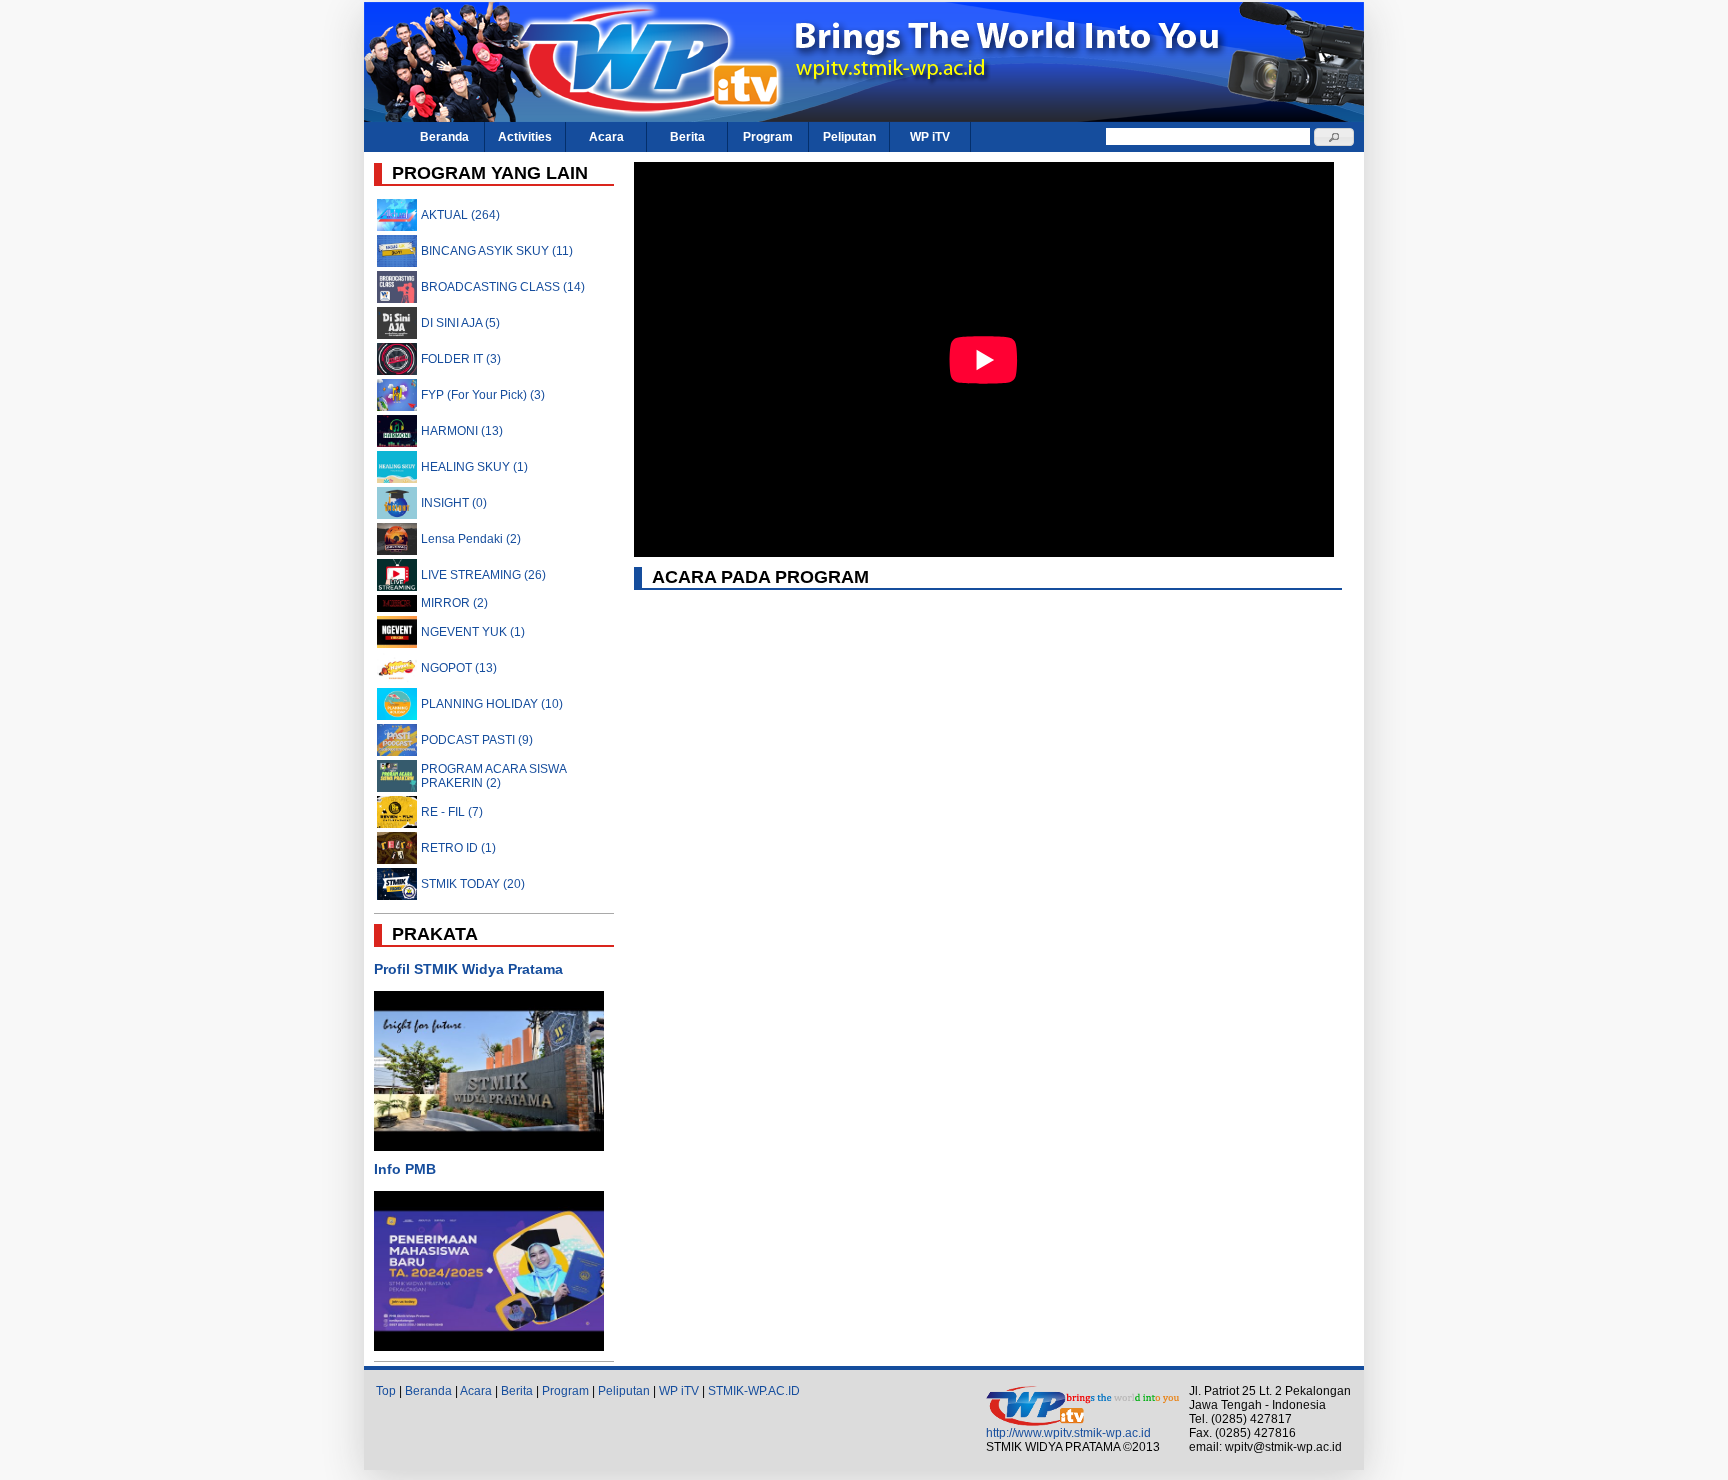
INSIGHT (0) (454, 503)
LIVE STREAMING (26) (483, 575)
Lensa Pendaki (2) (471, 539)
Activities (525, 137)
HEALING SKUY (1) (474, 467)
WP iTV (930, 137)
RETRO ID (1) (458, 848)
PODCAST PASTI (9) (477, 740)
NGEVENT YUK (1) (473, 632)
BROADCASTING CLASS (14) (503, 287)
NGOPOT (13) (459, 668)
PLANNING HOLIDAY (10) (492, 704)
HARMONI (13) (462, 431)
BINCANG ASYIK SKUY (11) (497, 251)
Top (386, 1391)
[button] (1334, 137)
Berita (687, 137)
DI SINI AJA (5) (460, 323)
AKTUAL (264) (460, 215)
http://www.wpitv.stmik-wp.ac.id (1068, 1433)
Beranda (444, 137)
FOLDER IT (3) (461, 359)
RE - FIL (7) (452, 812)
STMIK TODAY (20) (473, 884)
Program (768, 137)
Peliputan (849, 137)
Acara (606, 137)
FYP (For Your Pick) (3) (483, 395)
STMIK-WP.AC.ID (754, 1391)
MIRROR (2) (454, 603)
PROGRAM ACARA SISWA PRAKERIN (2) (493, 776)
